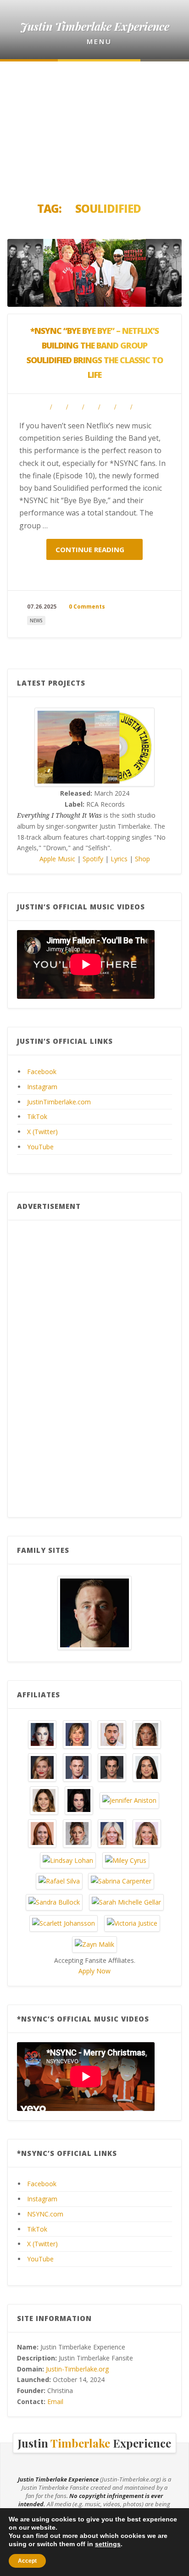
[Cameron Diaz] (42, 1766)
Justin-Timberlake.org (77, 2369)
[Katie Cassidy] (147, 1832)
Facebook (42, 1072)
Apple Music (57, 859)
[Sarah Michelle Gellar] (126, 1902)
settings (108, 2544)
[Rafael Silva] (59, 1881)
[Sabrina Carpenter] (121, 1881)
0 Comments (87, 607)
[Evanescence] (79, 1799)
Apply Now (94, 1971)
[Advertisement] (94, 128)
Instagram (42, 1087)
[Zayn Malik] (94, 1943)
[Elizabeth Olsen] (44, 1799)
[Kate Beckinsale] (77, 1832)
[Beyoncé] (147, 1733)
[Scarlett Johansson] (64, 1923)
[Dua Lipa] (147, 1766)
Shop (142, 859)
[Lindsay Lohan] (68, 1859)
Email (55, 2401)
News (36, 620)
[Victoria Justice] (132, 1923)
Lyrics (119, 859)
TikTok (37, 1116)
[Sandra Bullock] (54, 1902)
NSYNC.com (45, 2214)
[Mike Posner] (94, 1612)
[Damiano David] (112, 1766)
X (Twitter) (42, 1132)
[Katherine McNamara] (112, 1832)
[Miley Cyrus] (126, 1859)
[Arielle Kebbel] (77, 1733)
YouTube (40, 1147)
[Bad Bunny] (112, 1733)
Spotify (93, 859)
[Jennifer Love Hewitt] (42, 1832)
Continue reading (91, 549)
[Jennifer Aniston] (129, 1799)
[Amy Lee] (42, 1733)
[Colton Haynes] (77, 1766)
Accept (27, 2561)
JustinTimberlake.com (59, 1102)
